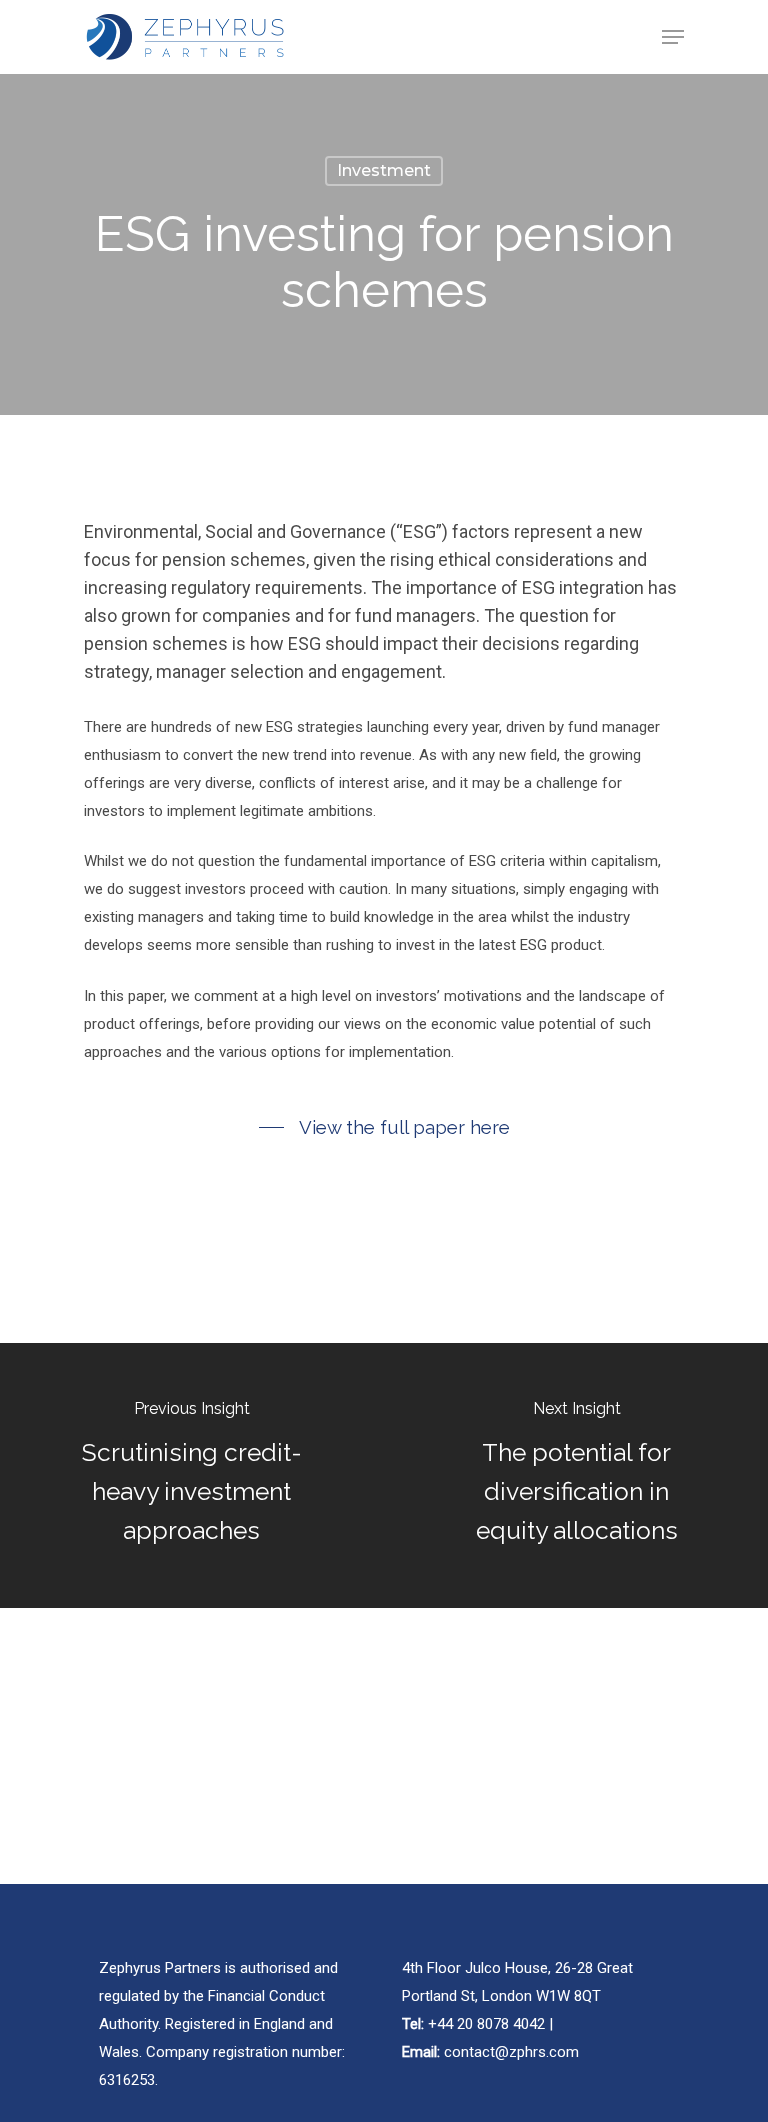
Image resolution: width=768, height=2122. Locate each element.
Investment (384, 170)
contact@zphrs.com (511, 2052)
